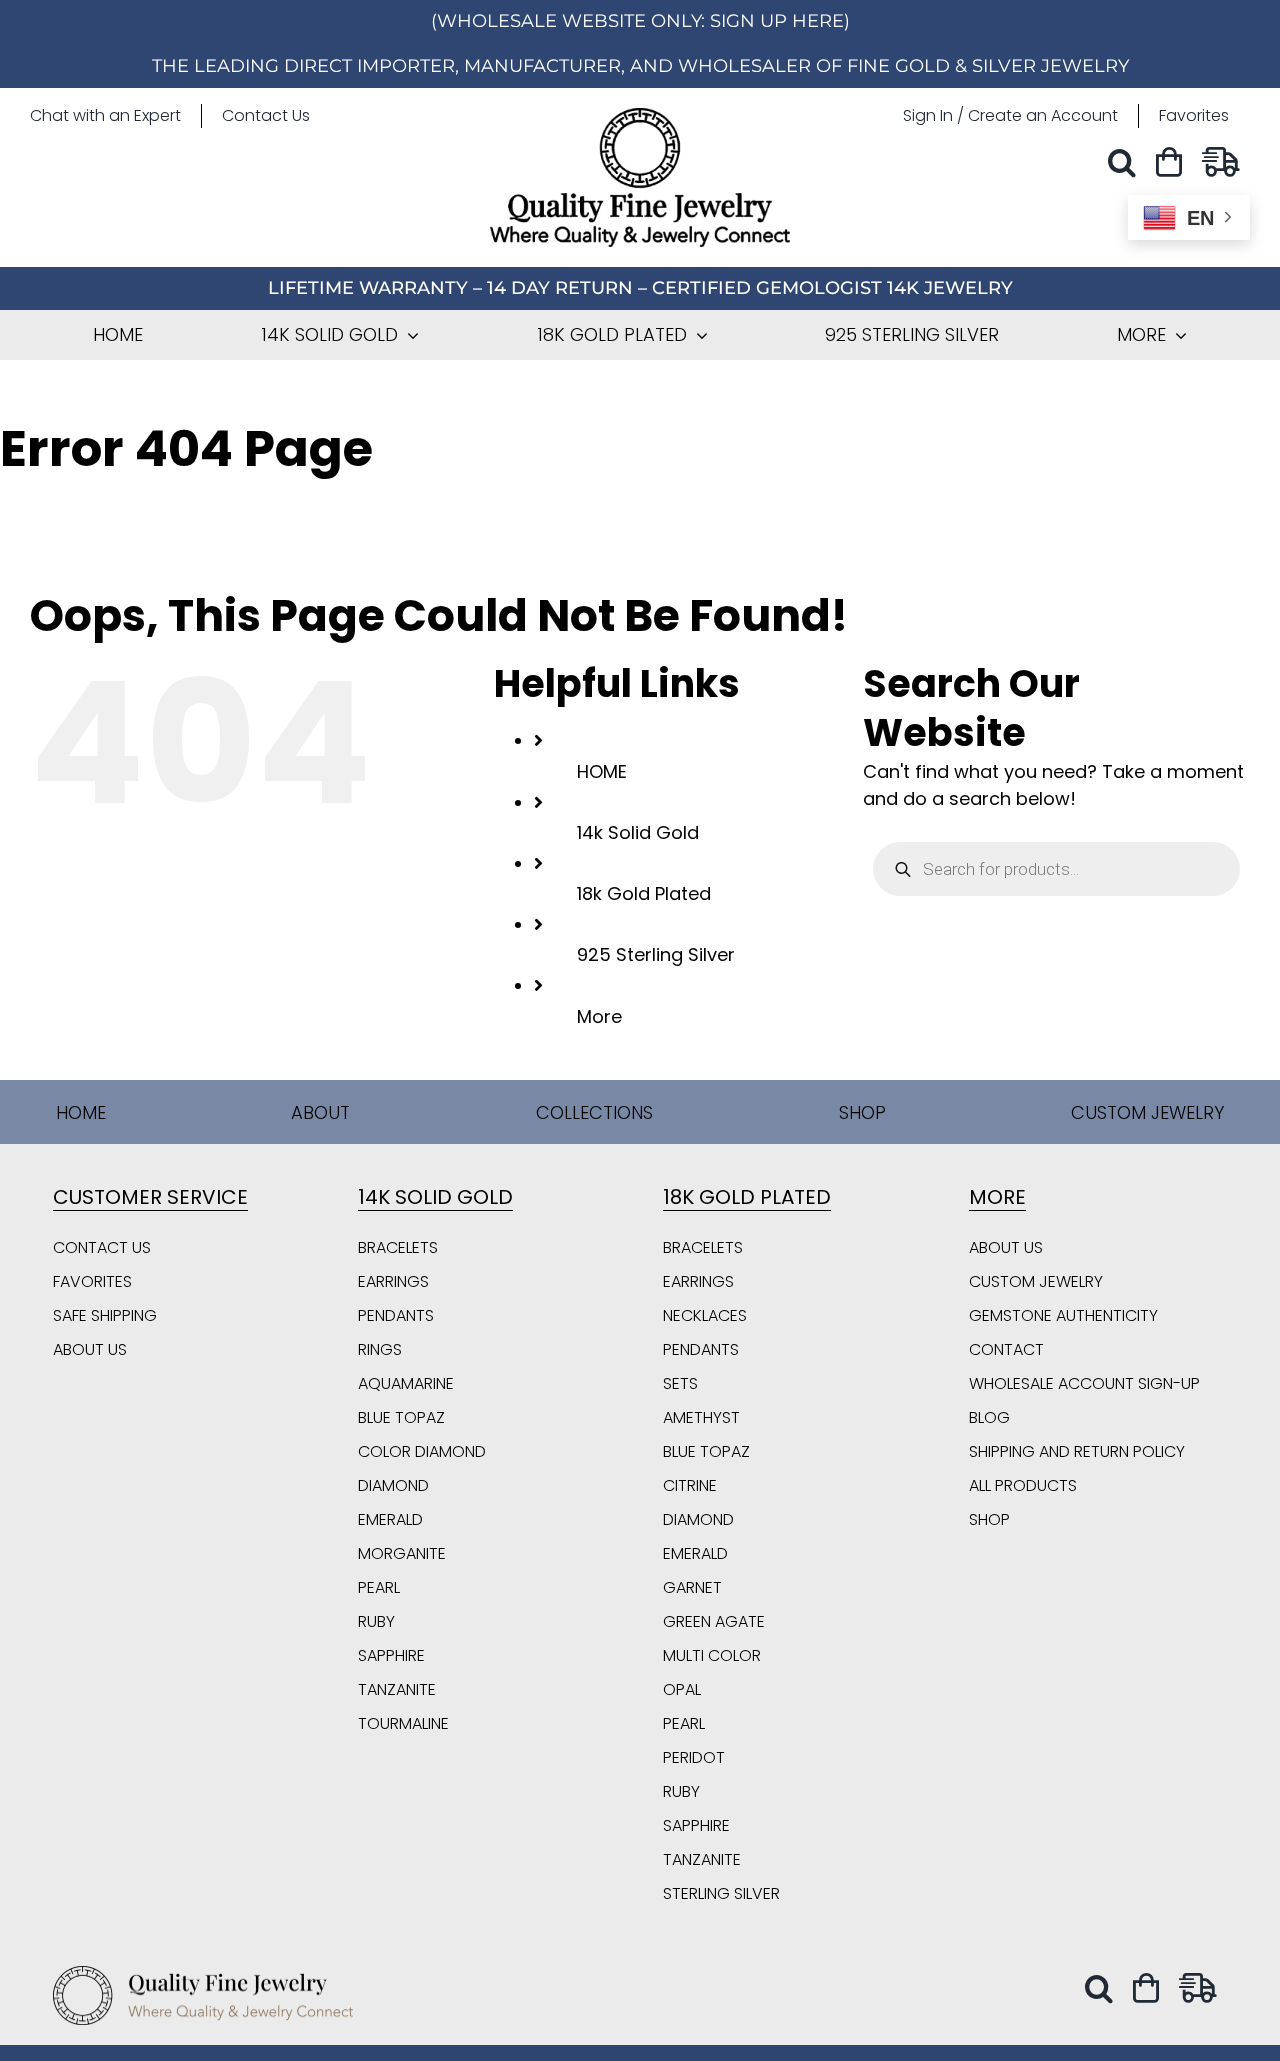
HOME (602, 771)
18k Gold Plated (644, 893)
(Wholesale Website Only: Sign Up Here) (640, 21)
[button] (1127, 162)
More (599, 1016)
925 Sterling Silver (656, 954)
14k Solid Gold (638, 832)
